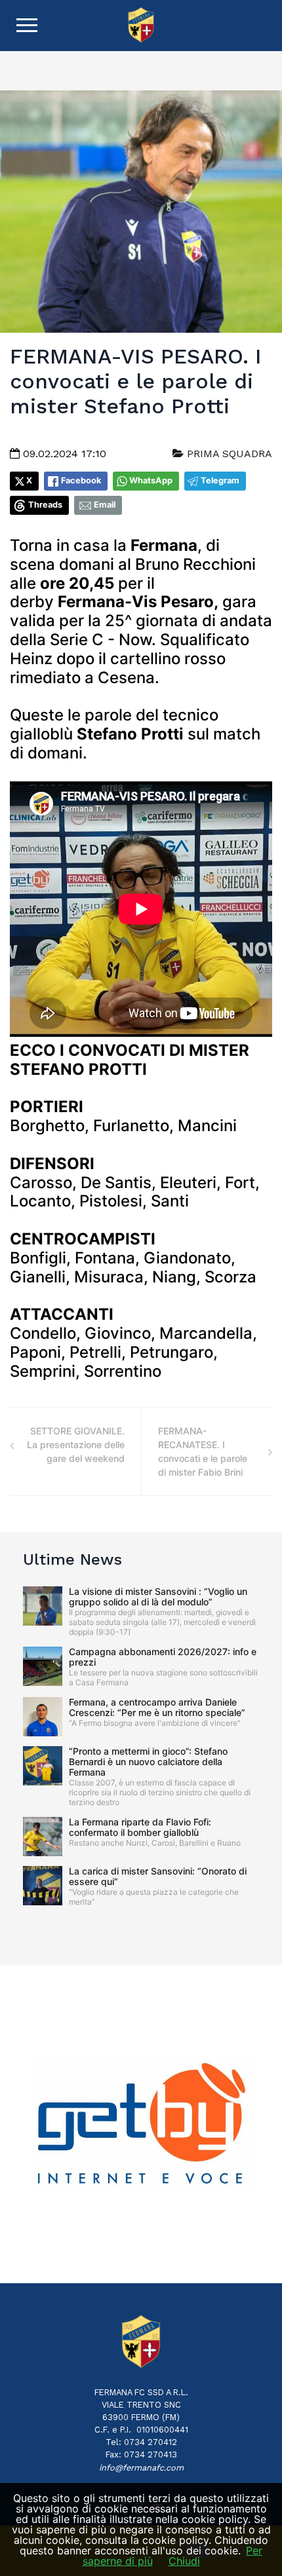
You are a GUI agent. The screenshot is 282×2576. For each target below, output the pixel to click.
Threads (45, 505)
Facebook (81, 480)
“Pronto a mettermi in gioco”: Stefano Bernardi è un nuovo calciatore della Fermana (148, 1762)
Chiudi (184, 2561)
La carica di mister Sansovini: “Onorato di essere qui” (158, 1876)
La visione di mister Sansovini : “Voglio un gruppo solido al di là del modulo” (158, 1596)
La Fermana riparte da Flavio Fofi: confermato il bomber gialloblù (140, 1827)
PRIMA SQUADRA (228, 454)
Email (105, 505)
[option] (141, 2125)
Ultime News (72, 1559)
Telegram (220, 480)
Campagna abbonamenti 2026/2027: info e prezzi (163, 1657)
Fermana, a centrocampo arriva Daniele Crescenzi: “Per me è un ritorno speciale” (157, 1707)
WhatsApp (151, 480)
